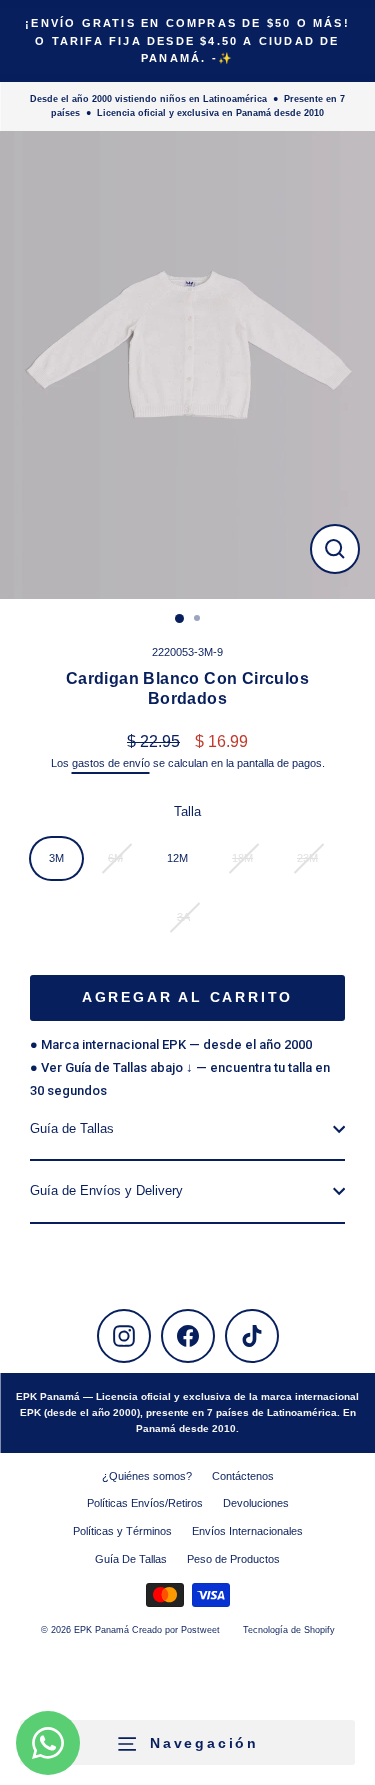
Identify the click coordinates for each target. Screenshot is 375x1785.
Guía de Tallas (72, 1128)
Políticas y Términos (122, 1531)
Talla (187, 811)
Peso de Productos (233, 1559)
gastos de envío (111, 763)
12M (177, 858)
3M (56, 858)
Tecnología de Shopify (289, 1630)
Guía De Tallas (131, 1559)
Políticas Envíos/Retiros (145, 1503)
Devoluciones (256, 1503)
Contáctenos (243, 1476)
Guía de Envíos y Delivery (106, 1190)
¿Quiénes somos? (147, 1476)
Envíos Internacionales (247, 1531)
